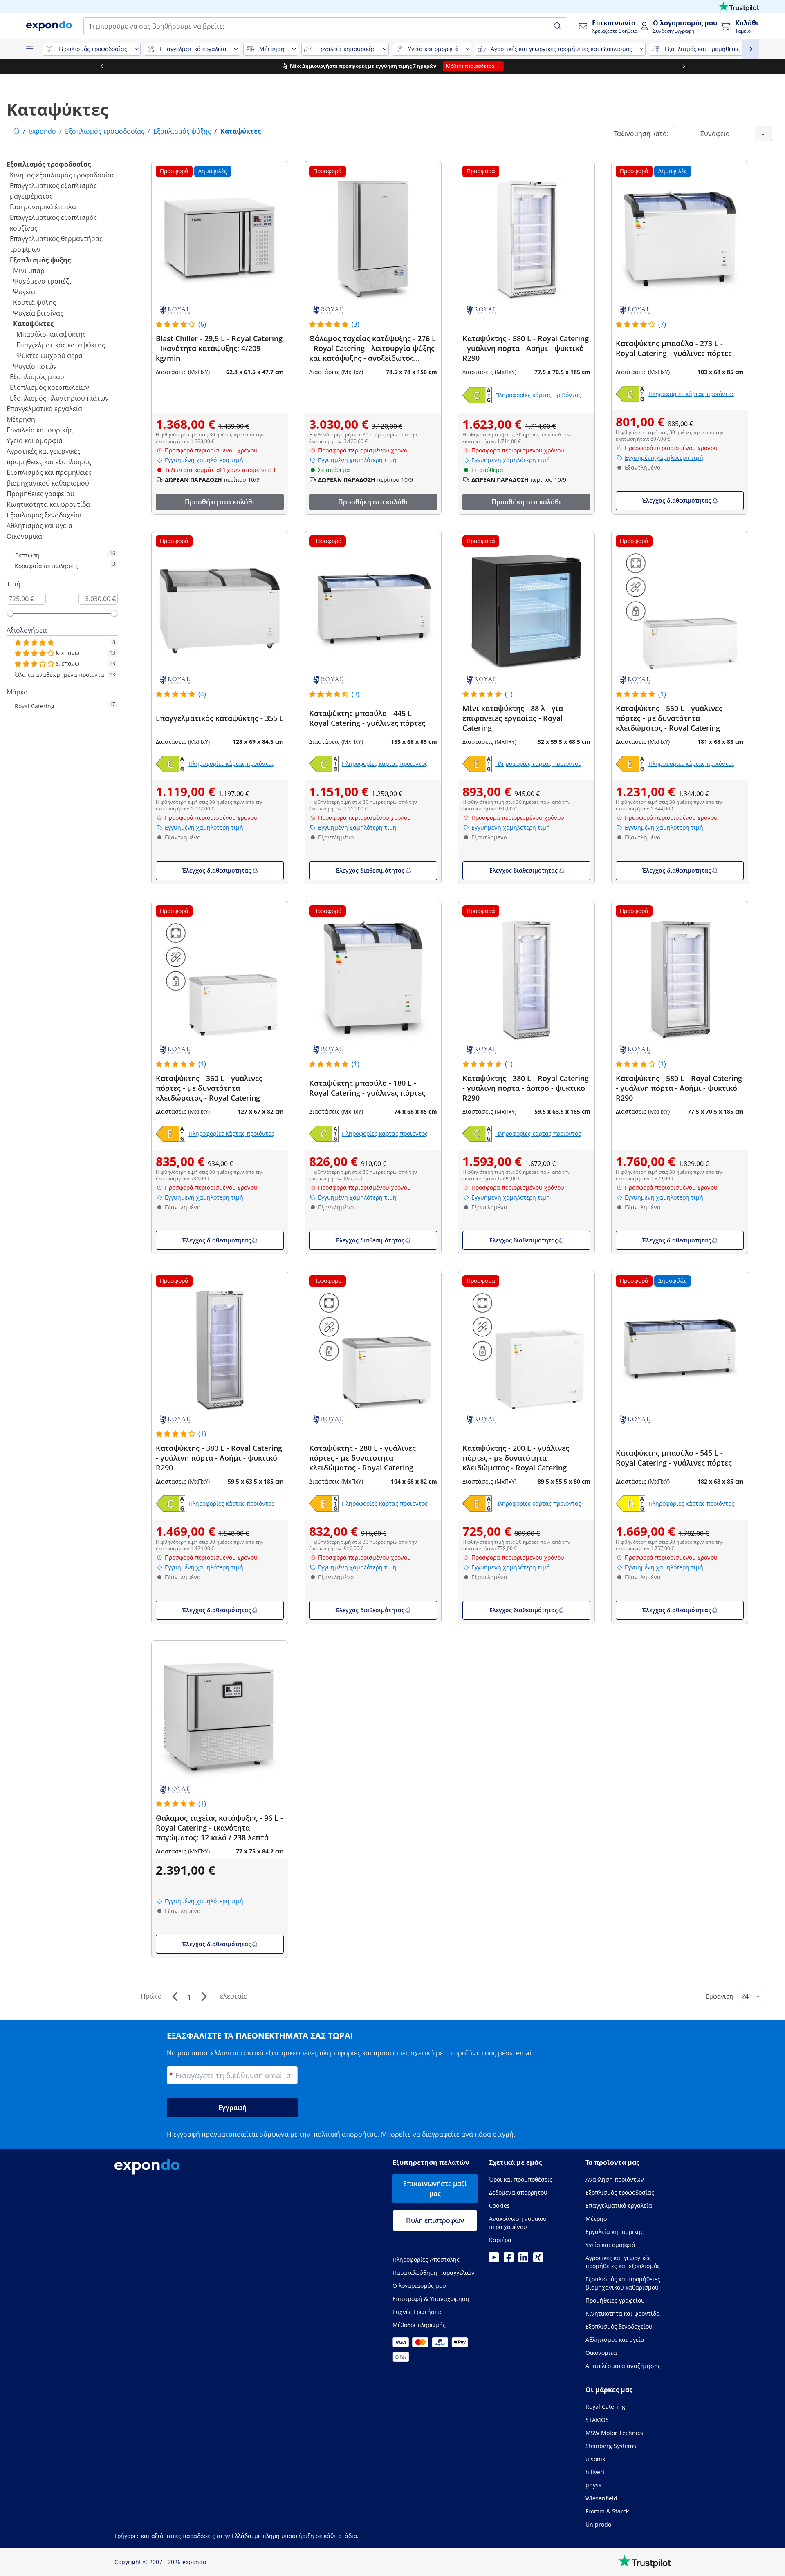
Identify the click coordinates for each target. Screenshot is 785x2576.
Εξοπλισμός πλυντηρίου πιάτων (59, 398)
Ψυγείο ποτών (35, 366)
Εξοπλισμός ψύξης (40, 260)
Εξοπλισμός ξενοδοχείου (45, 515)
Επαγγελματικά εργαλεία (44, 409)
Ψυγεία (24, 292)
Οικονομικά (24, 536)
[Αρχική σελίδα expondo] (16, 131)
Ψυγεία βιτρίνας (38, 313)
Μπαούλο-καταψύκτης (51, 334)
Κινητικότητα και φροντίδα (48, 504)
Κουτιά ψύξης (35, 302)
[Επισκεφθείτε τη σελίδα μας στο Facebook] (509, 2260)
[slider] (10, 613)
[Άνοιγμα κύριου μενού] (29, 49)
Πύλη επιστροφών (435, 2220)
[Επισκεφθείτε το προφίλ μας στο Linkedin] (523, 2260)
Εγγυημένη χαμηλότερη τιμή (204, 460)
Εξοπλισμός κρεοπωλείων (49, 387)
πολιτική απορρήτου (346, 2134)
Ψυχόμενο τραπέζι (42, 281)
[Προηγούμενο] (175, 1996)
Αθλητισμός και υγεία (39, 526)
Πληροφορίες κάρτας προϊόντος (538, 395)
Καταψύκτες (33, 324)
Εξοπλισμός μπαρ (37, 377)
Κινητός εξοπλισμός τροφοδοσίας (62, 175)
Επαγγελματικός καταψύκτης (61, 345)
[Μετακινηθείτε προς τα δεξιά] (684, 66)
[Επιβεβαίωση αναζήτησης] (558, 26)
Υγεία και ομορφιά (35, 441)
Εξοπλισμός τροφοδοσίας (49, 164)
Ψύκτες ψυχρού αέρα (49, 356)
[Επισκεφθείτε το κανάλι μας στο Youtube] (494, 2260)
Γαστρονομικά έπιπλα (43, 207)
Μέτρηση (21, 419)
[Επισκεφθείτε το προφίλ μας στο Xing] (538, 2260)
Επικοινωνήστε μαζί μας (435, 2189)
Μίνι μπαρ (29, 271)
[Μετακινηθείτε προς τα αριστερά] (101, 66)
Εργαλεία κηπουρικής (40, 430)
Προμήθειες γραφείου (40, 494)
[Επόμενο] (204, 1996)
